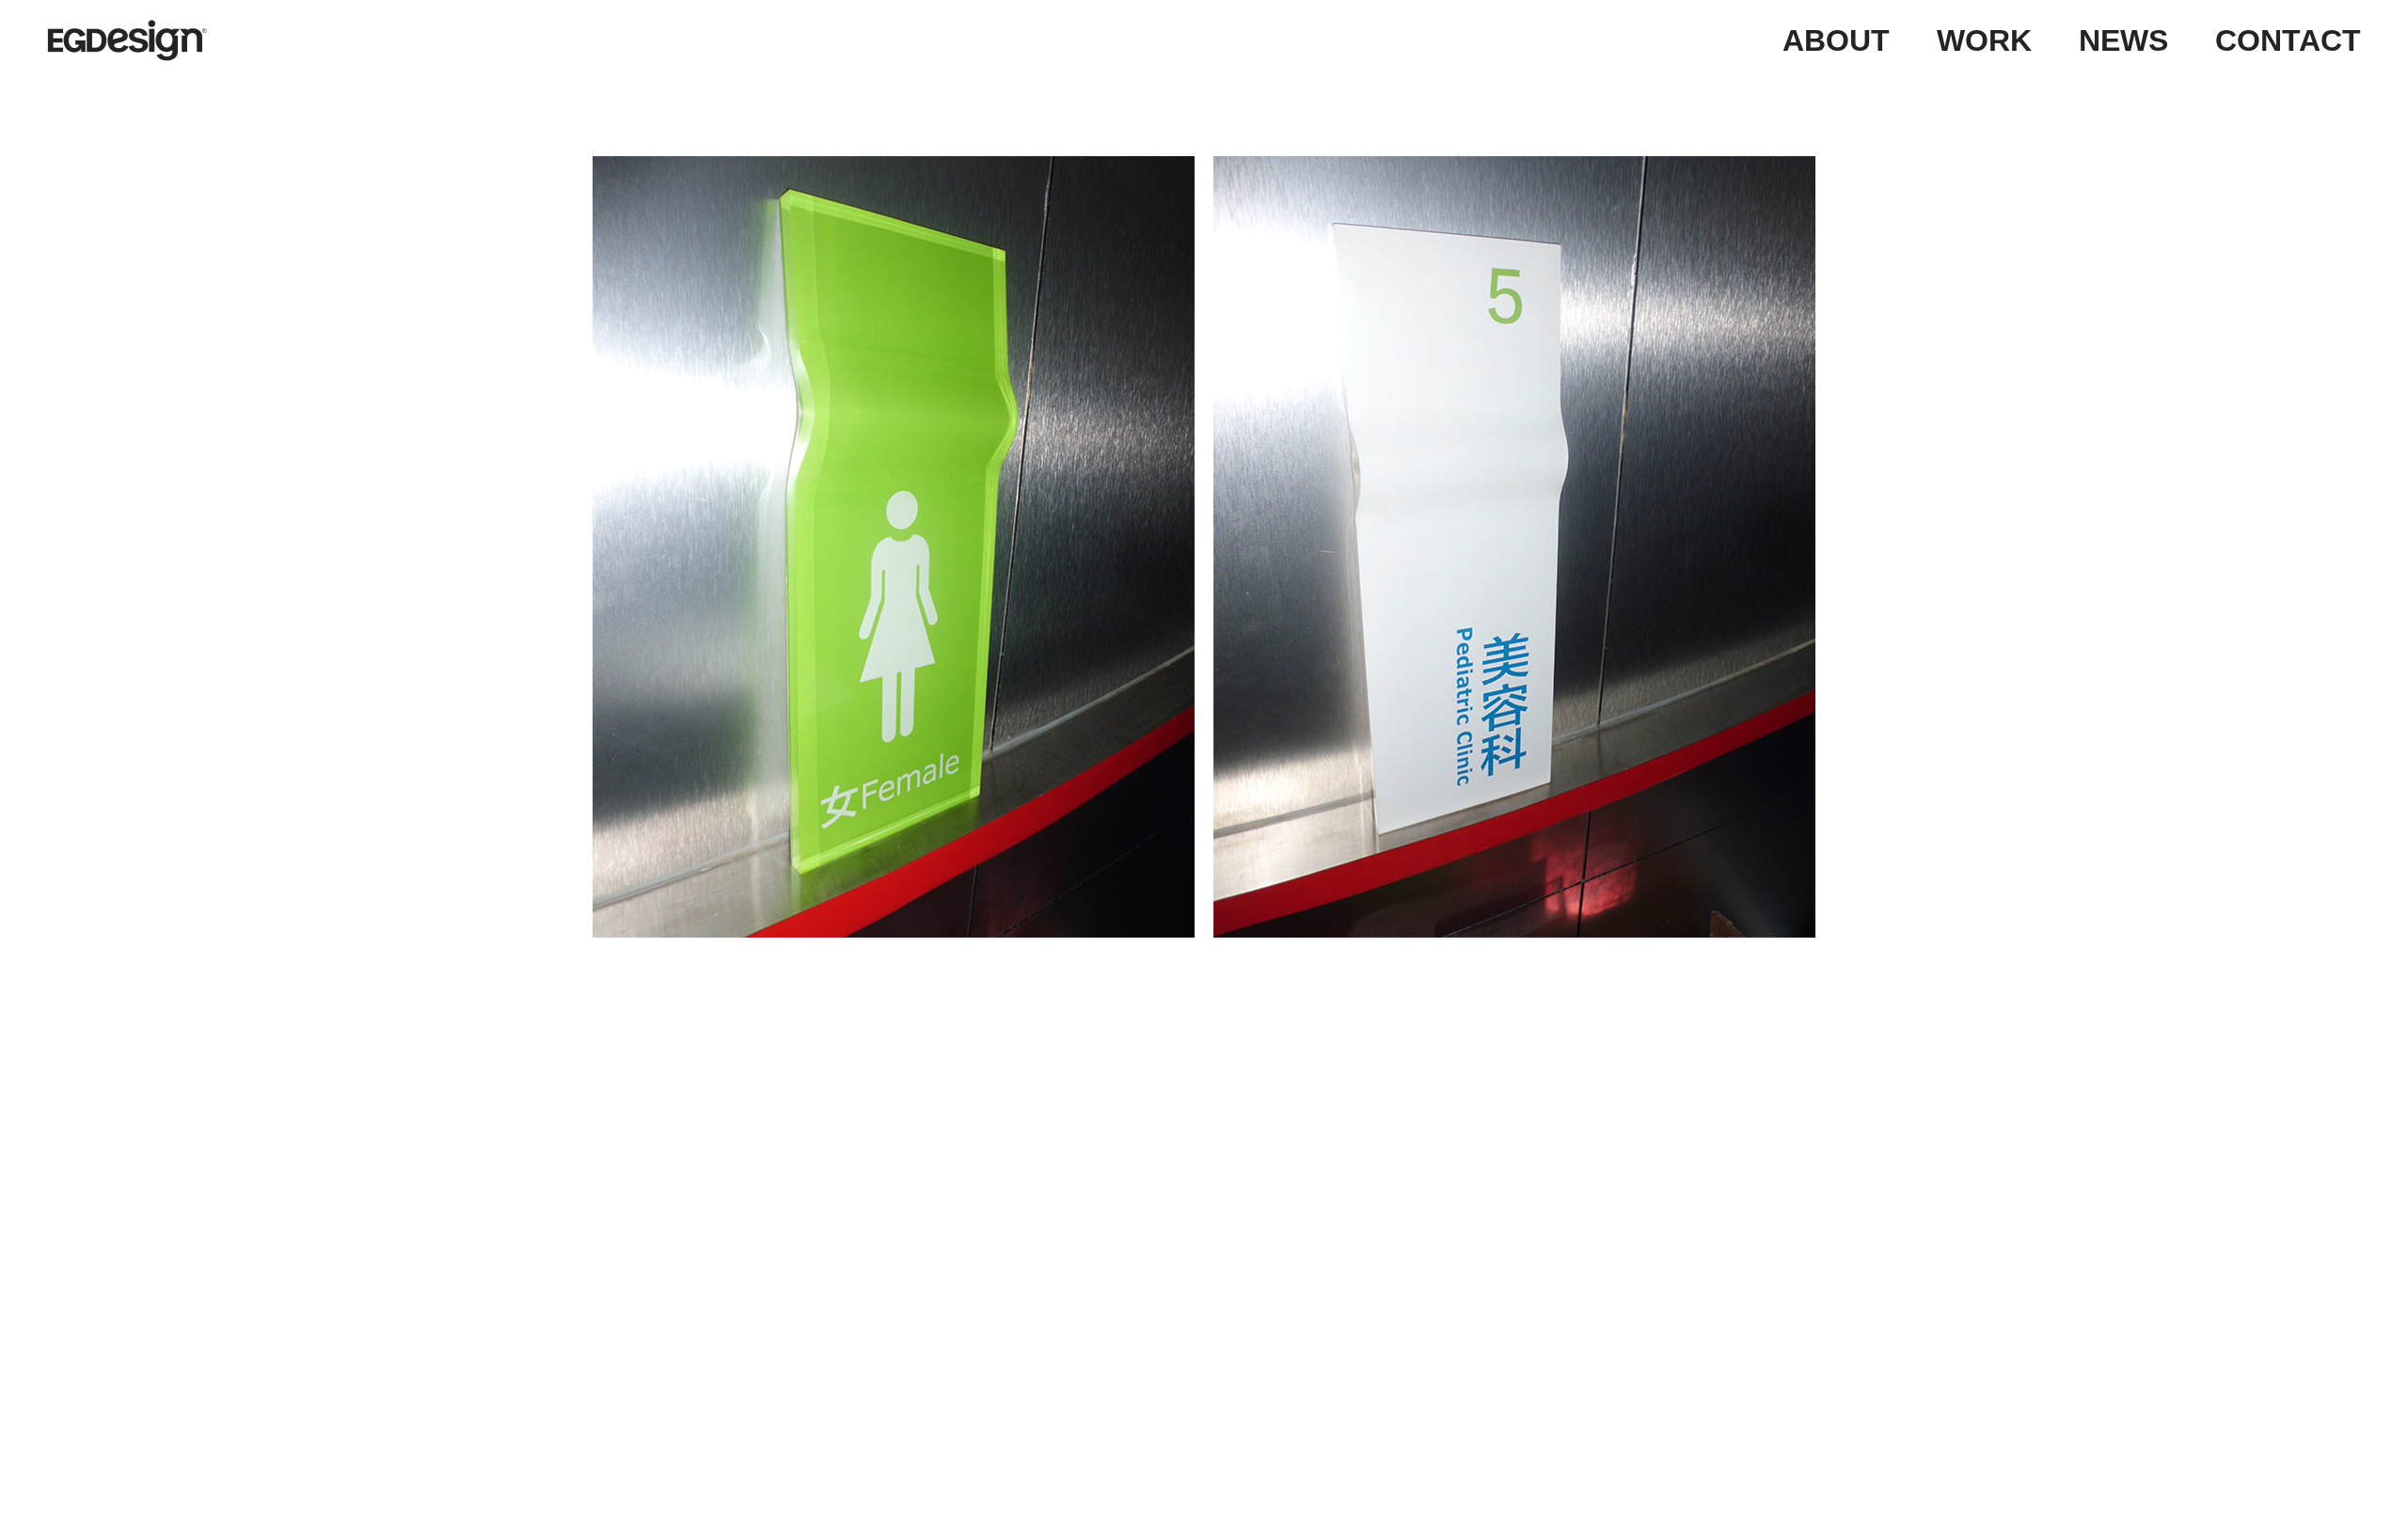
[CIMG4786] (1204, 547)
